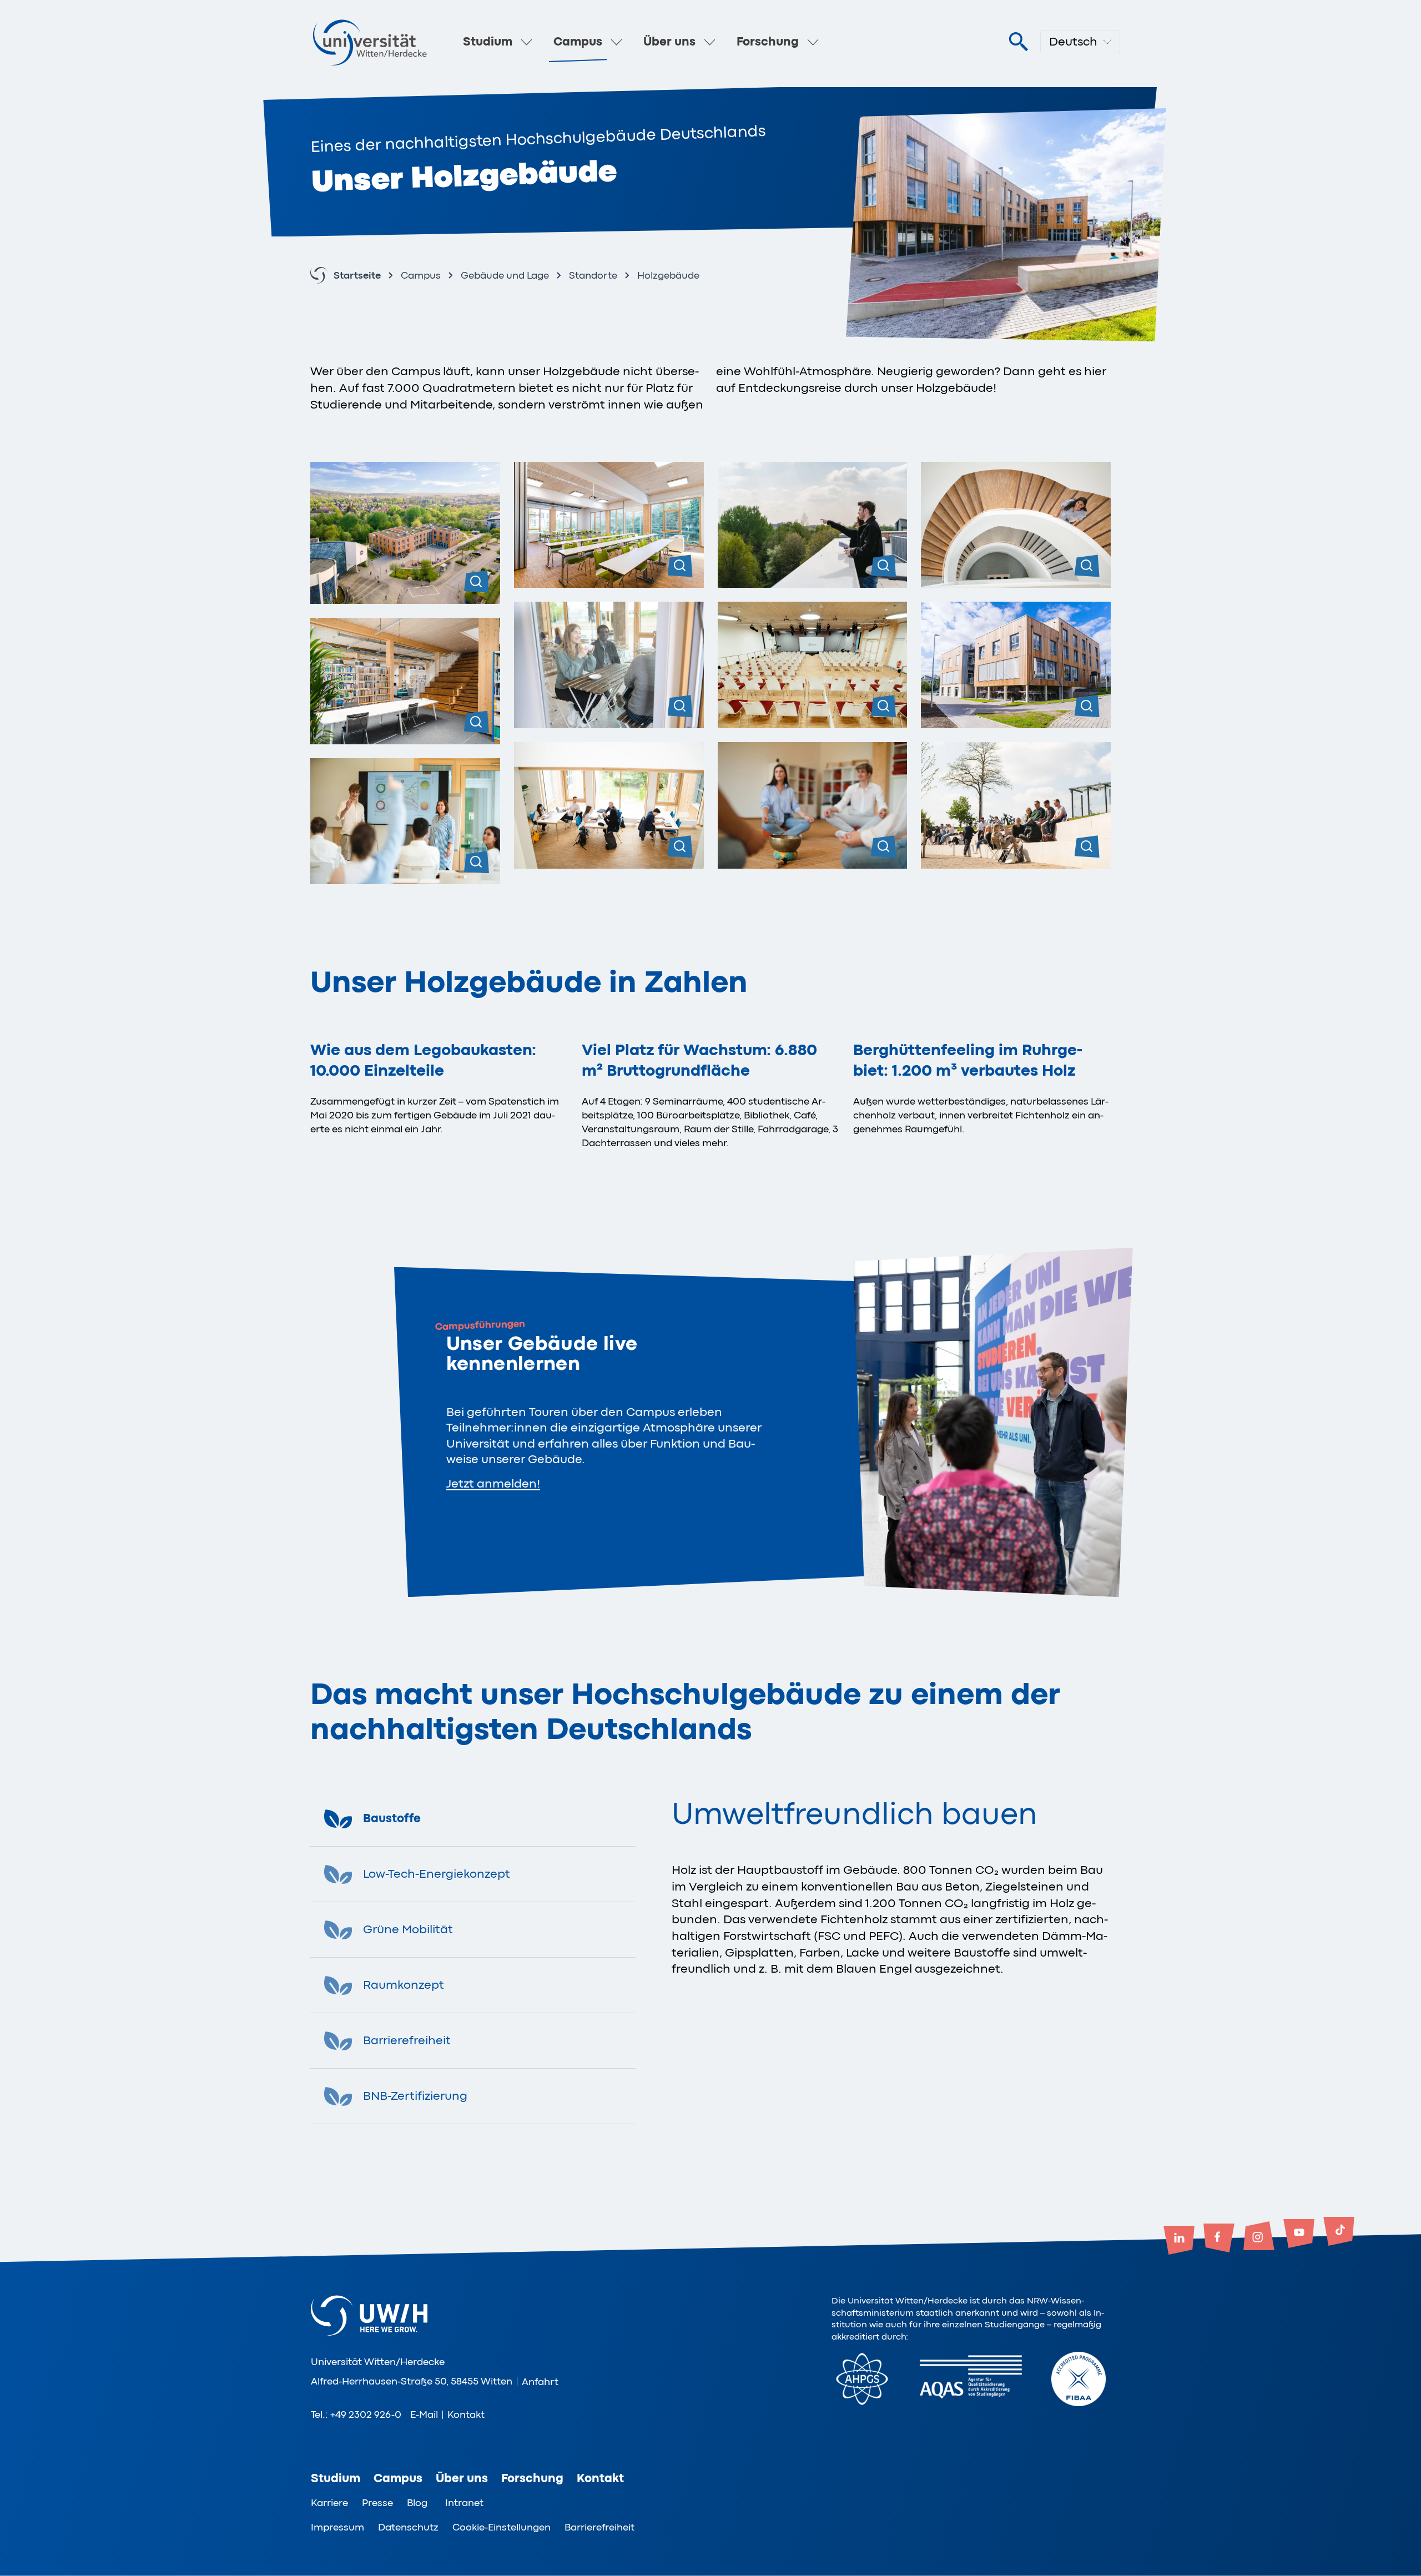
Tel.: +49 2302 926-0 (356, 2414)
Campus (578, 42)
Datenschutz (408, 2527)
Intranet (464, 2503)
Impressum (337, 2527)
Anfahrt (540, 2382)
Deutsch (1073, 42)
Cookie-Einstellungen (502, 2527)
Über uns (669, 42)
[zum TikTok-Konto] (1339, 2232)
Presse (377, 2503)
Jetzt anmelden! (493, 1484)
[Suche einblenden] (1018, 42)
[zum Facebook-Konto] (1219, 2239)
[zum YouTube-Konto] (1299, 2235)
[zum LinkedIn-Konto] (1179, 2241)
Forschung (768, 42)
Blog (417, 2503)
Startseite (357, 275)
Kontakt (466, 2414)
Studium (488, 42)
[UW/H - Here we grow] (370, 42)
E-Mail (424, 2414)
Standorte (593, 275)
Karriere (329, 2503)
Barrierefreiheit (599, 2527)
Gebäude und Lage (505, 275)
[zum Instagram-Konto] (1259, 2237)
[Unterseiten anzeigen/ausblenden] (527, 42)
